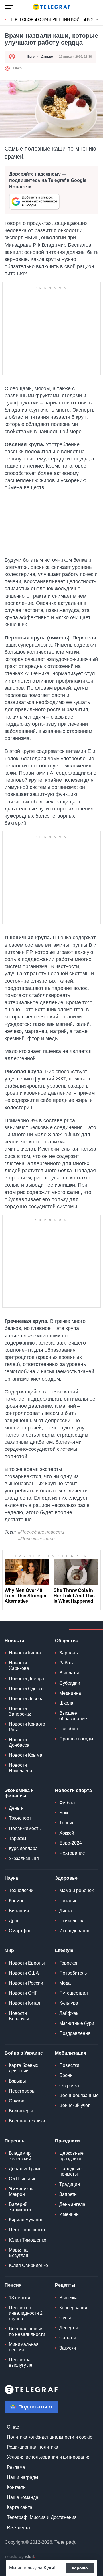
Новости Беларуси (19, 2016)
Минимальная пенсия (24, 2347)
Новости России (26, 1983)
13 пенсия (20, 2298)
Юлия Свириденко (28, 2265)
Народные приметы (70, 2171)
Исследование (75, 1931)
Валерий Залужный (20, 2207)
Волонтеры (21, 2111)
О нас (13, 2427)
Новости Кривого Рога (27, 1727)
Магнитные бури (77, 2023)
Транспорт (20, 1818)
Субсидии (70, 1683)
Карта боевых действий (24, 2068)
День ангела (72, 2204)
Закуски (68, 2348)
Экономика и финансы (19, 1793)
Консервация (73, 2308)
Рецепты (65, 2285)
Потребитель (73, 1973)
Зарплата (69, 1653)
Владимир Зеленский (20, 2156)
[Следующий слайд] (97, 20)
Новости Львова (26, 1699)
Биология (19, 1911)
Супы (65, 2318)
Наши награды (23, 2477)
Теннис (67, 1823)
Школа (66, 1703)
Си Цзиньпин (23, 2179)
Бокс (64, 1813)
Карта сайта (20, 2507)
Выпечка (68, 2298)
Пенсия (13, 2285)
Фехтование (72, 1853)
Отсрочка (69, 2086)
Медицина (70, 1693)
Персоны (15, 2141)
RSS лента (18, 2528)
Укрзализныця (24, 1858)
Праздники (67, 2141)
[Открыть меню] (9, 7)
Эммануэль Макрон (21, 2192)
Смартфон (20, 1931)
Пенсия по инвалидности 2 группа (26, 2313)
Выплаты (69, 1673)
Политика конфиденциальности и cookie (50, 2437)
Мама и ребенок (76, 1890)
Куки (49, 2568)
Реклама (16, 2467)
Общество (67, 1641)
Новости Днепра (26, 1679)
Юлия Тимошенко (28, 2240)
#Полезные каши (36, 1539)
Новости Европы (27, 1963)
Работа (67, 1663)
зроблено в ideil (20, 2557)
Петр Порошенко (27, 2230)
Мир (9, 1950)
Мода (65, 1983)
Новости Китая (25, 2003)
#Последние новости (41, 1532)
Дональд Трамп (25, 2169)
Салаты (68, 2338)
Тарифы (18, 1838)
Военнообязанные (79, 2095)
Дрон (14, 1921)
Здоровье (66, 1878)
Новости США (24, 1973)
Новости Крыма (26, 1755)
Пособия (69, 1729)
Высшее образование (73, 1716)
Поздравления (75, 2033)
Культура (69, 2003)
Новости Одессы (27, 1689)
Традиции (70, 2184)
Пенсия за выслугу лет (21, 2362)
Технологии (21, 1890)
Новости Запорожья (21, 1711)
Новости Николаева (21, 1768)
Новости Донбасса (19, 1742)
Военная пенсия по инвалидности (27, 2331)
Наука (11, 1878)
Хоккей (67, 1833)
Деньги (16, 1808)
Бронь (66, 2075)
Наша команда (23, 2497)
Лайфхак (69, 2013)
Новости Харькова (19, 1666)
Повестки (69, 2065)
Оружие (17, 2101)
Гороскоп (69, 1963)
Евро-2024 (71, 1843)
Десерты (69, 2328)
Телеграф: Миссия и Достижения (42, 2517)
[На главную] (51, 7)
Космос (17, 1901)
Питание (68, 1901)
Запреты (68, 2194)
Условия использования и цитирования (49, 2457)
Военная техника (27, 2121)
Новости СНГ (23, 1993)
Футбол (67, 1803)
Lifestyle (64, 1950)
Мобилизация (71, 2053)
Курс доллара (23, 1848)
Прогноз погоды (76, 1739)
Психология (72, 1921)
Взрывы (17, 2081)
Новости (14, 1641)
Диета (66, 1911)
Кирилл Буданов (26, 2220)
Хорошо (80, 2568)
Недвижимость (25, 1828)
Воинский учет (74, 2105)
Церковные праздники (71, 2156)
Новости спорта (73, 1790)
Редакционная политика (32, 2447)
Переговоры (22, 2091)
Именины (69, 2214)
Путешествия (74, 1993)
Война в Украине (24, 2053)
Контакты (17, 2487)
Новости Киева (25, 1653)
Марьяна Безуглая (19, 2253)
